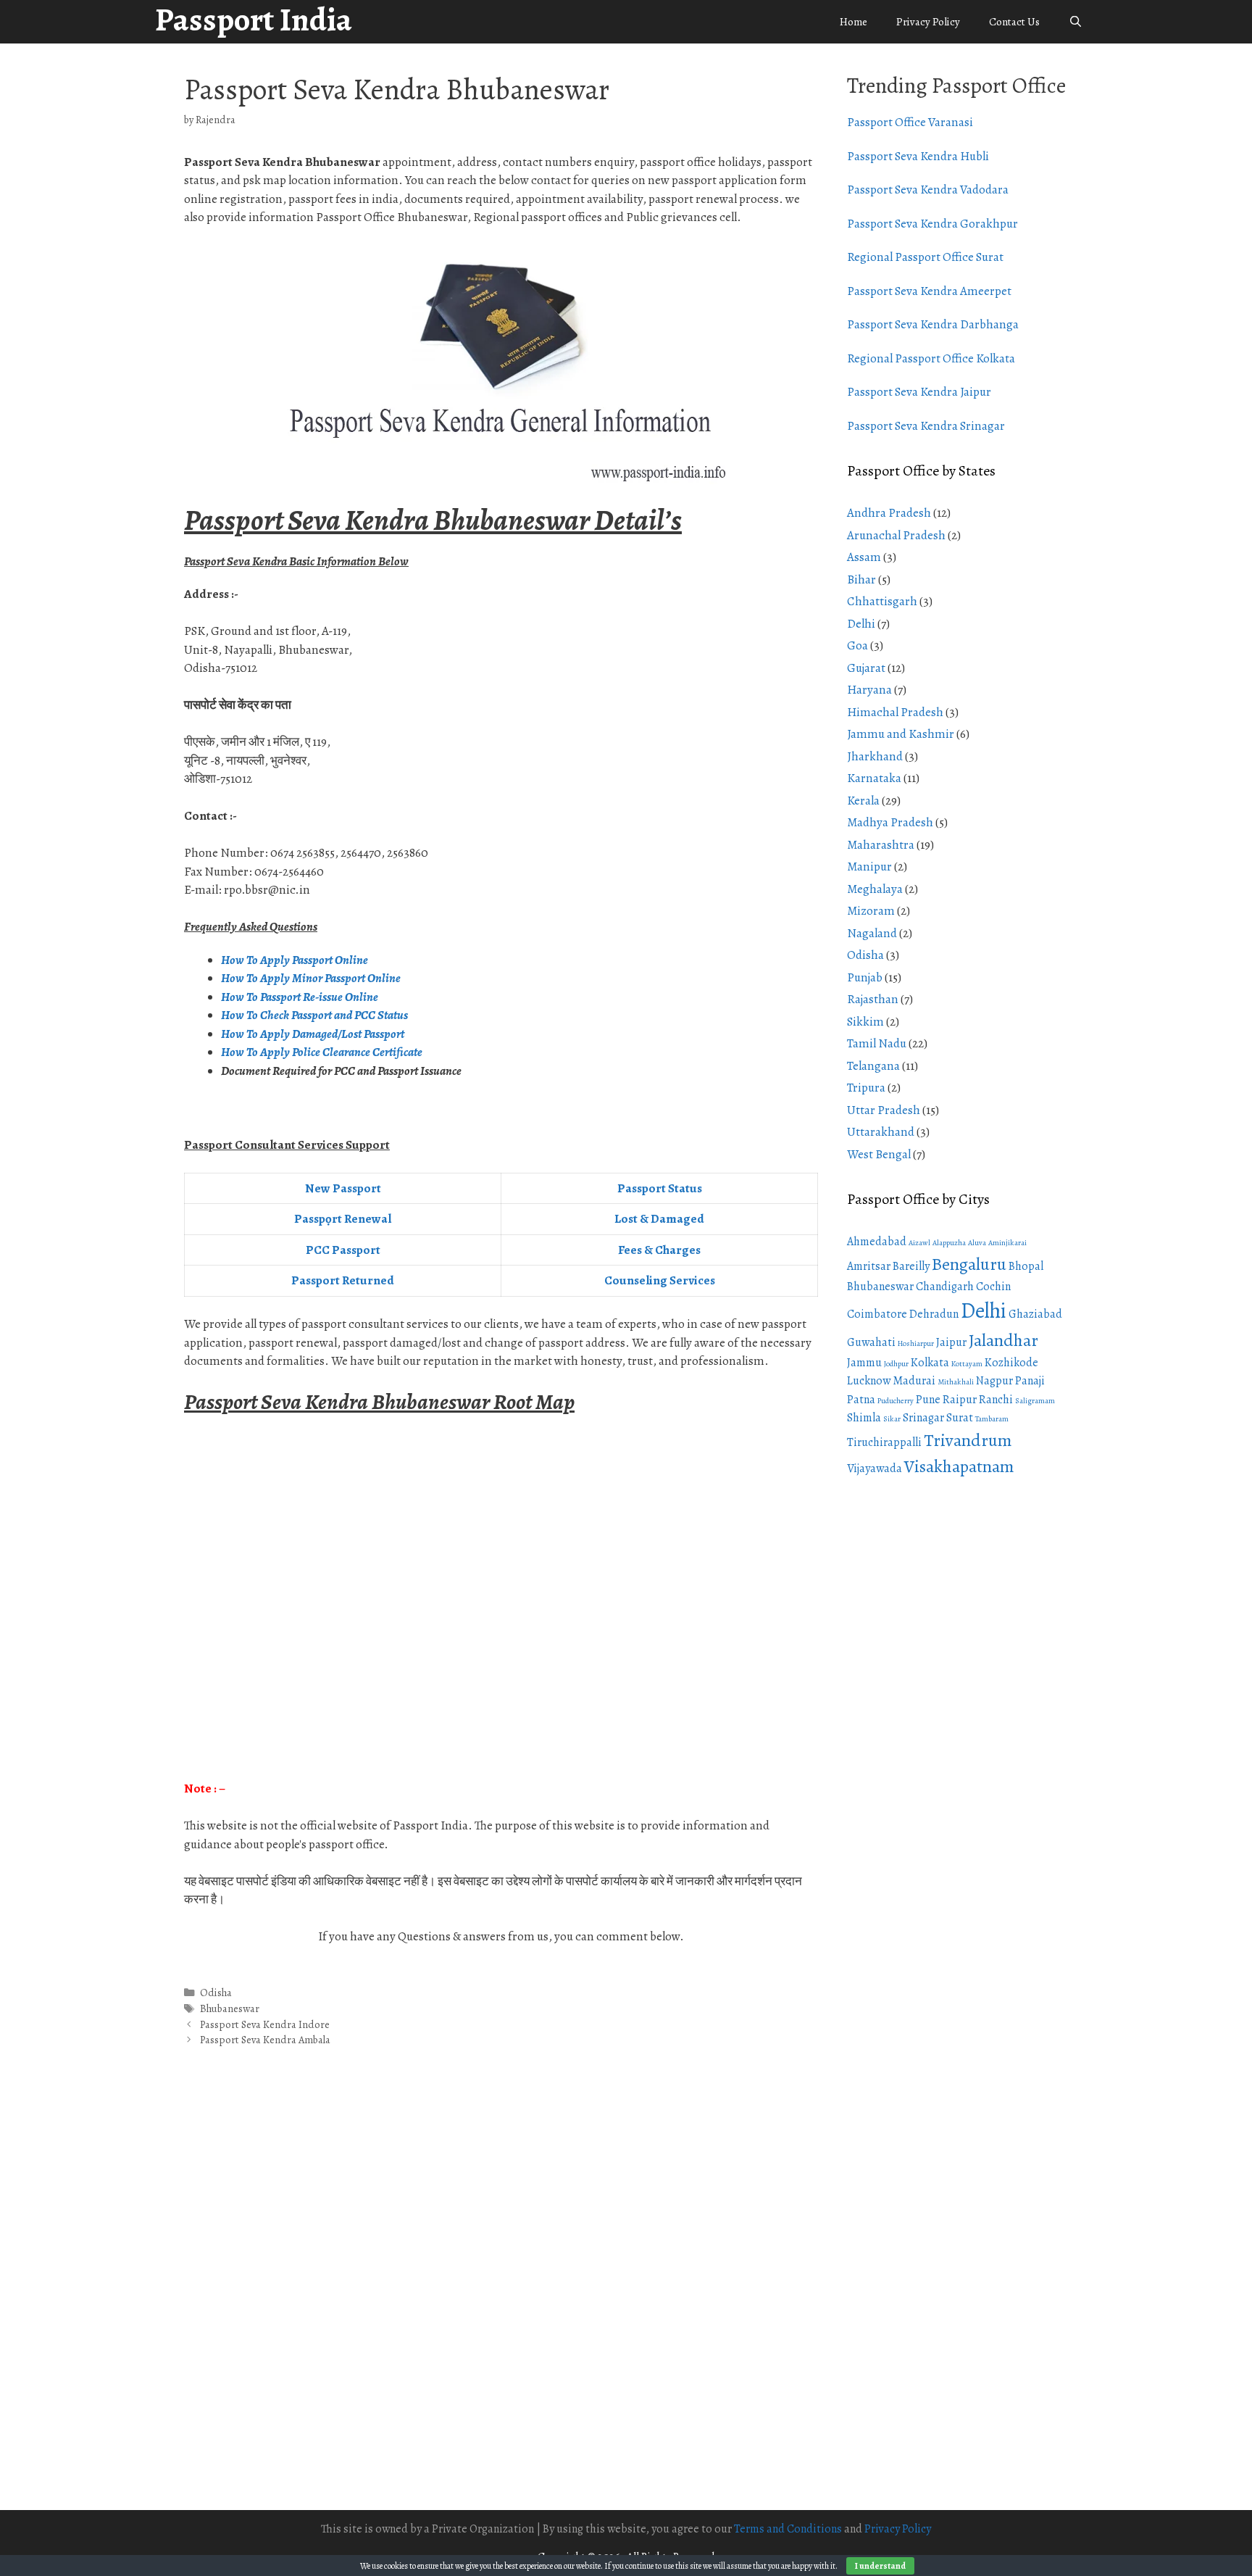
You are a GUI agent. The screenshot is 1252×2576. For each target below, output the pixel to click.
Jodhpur (896, 1364)
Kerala (863, 801)
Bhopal (1026, 1266)
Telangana (873, 1066)
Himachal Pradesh (895, 712)
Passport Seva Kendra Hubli (918, 156)
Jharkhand (875, 756)
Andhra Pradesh (889, 513)
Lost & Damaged (659, 1219)
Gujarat (866, 668)
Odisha (216, 1993)
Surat (960, 1418)
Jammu (864, 1363)
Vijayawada (875, 1468)
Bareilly (911, 1266)
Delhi (861, 624)
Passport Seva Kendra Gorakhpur (932, 224)
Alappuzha (949, 1243)
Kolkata (930, 1363)
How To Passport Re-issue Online (301, 997)
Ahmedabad (877, 1242)
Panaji (1030, 1381)
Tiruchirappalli (884, 1442)
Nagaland (872, 933)
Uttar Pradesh (884, 1110)
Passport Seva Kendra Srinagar (926, 426)
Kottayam (967, 1364)
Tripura (866, 1088)
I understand (880, 2566)
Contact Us (1014, 22)
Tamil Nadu (877, 1043)
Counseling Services (660, 1280)
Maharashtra (881, 845)
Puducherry (896, 1401)
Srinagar (923, 1418)
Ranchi (996, 1400)
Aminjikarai (1007, 1243)
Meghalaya (875, 889)
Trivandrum (968, 1440)
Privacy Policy (928, 22)
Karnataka (874, 778)
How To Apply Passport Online (295, 960)
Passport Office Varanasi (910, 122)
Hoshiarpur (916, 1343)
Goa (857, 645)
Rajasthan (873, 999)
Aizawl (919, 1243)
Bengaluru (969, 1264)
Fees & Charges (659, 1250)
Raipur (960, 1400)
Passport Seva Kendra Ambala (265, 2040)
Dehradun (934, 1314)
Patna (861, 1400)
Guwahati (871, 1342)
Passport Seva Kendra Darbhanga (933, 324)
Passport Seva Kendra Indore (265, 2024)
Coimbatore (877, 1314)
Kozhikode (1011, 1363)
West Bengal (879, 1154)
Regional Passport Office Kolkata (931, 358)
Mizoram (871, 911)
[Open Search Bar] (1076, 22)
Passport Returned (343, 1280)
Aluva (977, 1243)
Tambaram (992, 1419)
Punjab (865, 977)
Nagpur (994, 1381)
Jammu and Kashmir (901, 734)
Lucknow (869, 1381)
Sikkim (865, 1022)
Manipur (869, 867)
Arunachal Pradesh (896, 535)
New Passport (343, 1188)
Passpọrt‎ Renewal (343, 1219)
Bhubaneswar (230, 2008)
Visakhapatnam (959, 1466)
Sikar (892, 1419)
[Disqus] (501, 2294)
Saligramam (1035, 1401)
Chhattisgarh (882, 601)
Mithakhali (956, 1382)
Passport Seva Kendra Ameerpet (929, 291)
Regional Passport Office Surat (925, 257)
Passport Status (660, 1188)
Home (854, 22)
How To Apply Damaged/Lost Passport (314, 1034)
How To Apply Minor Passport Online (311, 978)
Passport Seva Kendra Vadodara (928, 190)
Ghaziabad (1035, 1314)
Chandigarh (945, 1287)
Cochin (993, 1287)
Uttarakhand (881, 1132)
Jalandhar (1003, 1340)
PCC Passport (343, 1250)
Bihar (861, 579)
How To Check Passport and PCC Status (316, 1015)
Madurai (914, 1381)
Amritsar (869, 1266)
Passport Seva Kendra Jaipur (919, 392)
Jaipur (951, 1342)
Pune (928, 1400)
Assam (864, 557)
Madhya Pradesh (890, 822)
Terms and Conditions (788, 2529)
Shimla (864, 1418)
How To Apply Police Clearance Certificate (322, 1052)
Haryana (869, 690)
